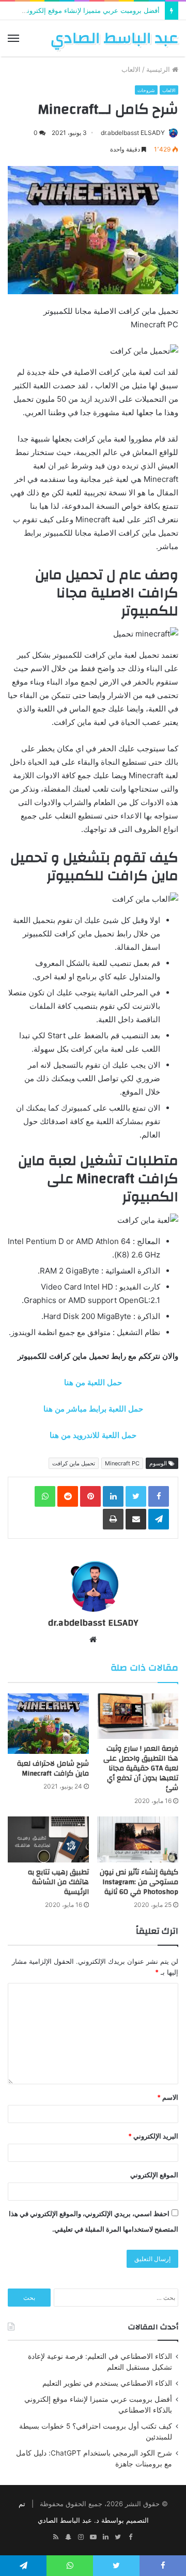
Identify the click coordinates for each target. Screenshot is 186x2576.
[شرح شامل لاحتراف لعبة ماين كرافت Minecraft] (48, 1724)
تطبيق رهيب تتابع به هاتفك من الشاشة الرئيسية (58, 1882)
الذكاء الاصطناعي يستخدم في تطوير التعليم (107, 2383)
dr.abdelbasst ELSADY (133, 133)
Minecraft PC (122, 1463)
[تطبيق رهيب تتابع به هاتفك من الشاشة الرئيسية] (48, 1839)
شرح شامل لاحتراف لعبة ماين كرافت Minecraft (53, 1769)
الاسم (168, 2097)
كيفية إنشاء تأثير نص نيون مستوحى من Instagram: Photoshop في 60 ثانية (139, 1882)
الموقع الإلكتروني (154, 2175)
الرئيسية (159, 69)
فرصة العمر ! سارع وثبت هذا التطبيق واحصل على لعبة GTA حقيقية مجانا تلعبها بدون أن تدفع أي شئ (141, 1768)
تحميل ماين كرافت (74, 1463)
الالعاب (131, 69)
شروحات (146, 90)
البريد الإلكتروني (153, 2136)
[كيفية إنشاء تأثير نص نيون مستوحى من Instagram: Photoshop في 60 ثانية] (138, 1839)
